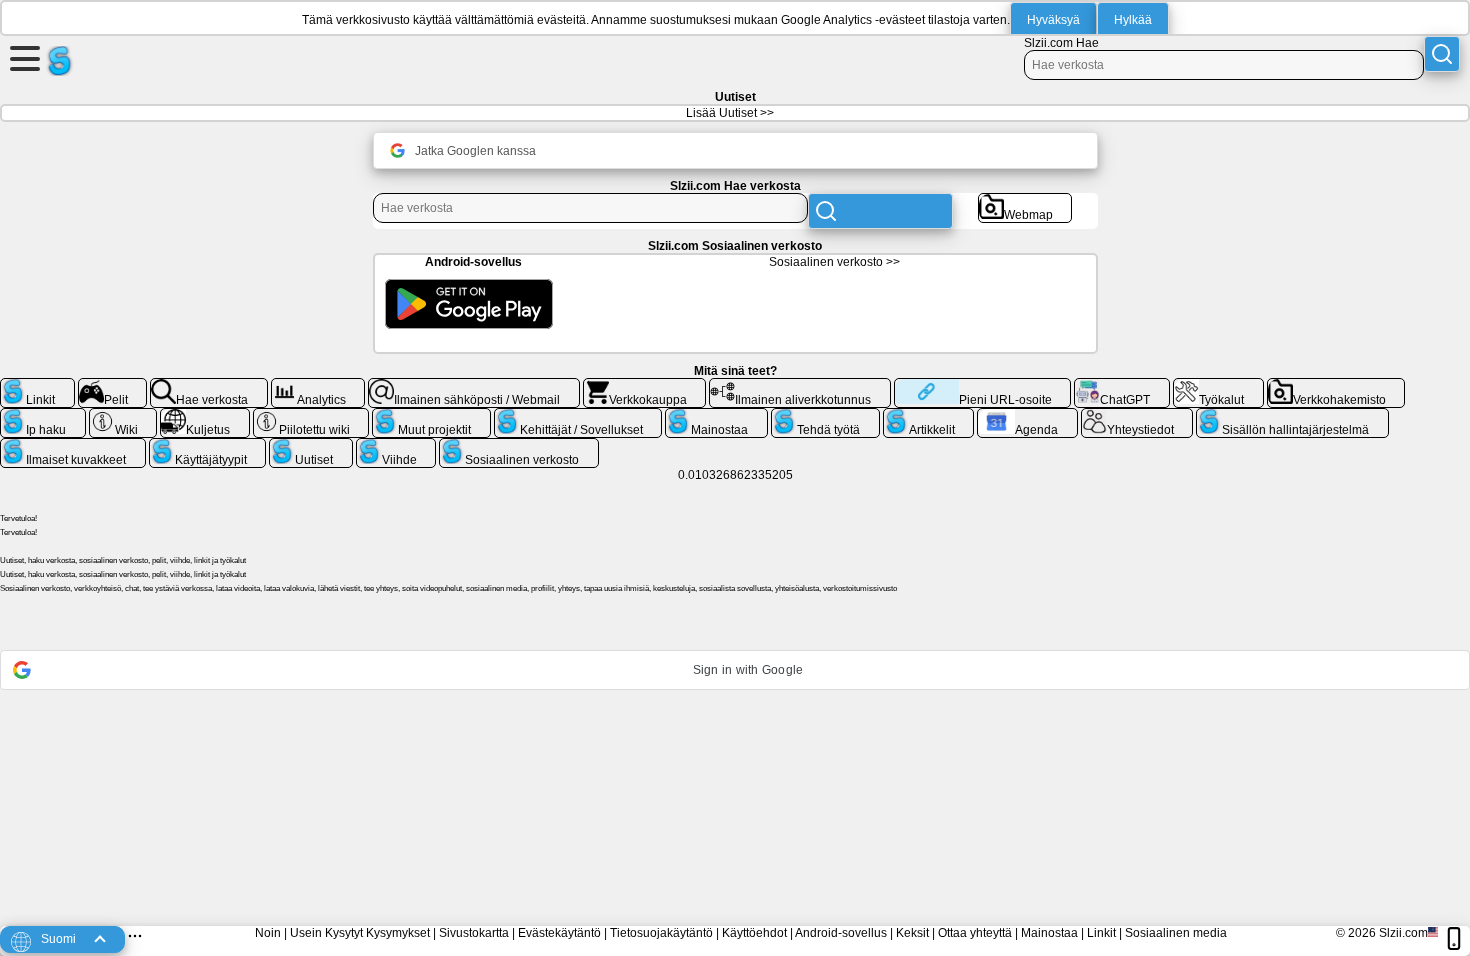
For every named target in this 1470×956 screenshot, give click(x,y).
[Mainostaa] (716, 416)
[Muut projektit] (431, 416)
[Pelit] (113, 386)
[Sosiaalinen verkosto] (519, 446)
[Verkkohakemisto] (1336, 386)
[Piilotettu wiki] (311, 416)
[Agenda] (1027, 416)
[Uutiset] (311, 446)
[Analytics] (318, 386)
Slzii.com (1403, 933)
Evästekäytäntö (559, 933)
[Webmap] (1025, 201)
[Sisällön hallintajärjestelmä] (1292, 416)
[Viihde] (396, 446)
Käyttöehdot (754, 933)
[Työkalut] (1218, 386)
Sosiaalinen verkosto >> (834, 262)
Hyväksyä (1053, 20)
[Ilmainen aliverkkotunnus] (800, 386)
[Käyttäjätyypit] (208, 446)
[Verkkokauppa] (645, 386)
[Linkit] (37, 386)
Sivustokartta (474, 933)
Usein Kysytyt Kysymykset (360, 933)
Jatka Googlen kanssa (475, 151)
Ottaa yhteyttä (975, 933)
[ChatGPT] (1122, 386)
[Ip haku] (43, 416)
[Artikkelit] (929, 416)
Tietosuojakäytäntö (661, 933)
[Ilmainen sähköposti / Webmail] (474, 386)
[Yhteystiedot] (1137, 416)
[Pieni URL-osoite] (982, 386)
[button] (735, 670)
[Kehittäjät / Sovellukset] (578, 416)
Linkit (1101, 933)
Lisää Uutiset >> (730, 113)
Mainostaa (1049, 933)
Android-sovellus (841, 933)
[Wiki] (123, 416)
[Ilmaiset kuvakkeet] (73, 446)
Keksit (912, 933)
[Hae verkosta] (209, 386)
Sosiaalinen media (1176, 933)
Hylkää (1133, 20)
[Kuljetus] (205, 416)
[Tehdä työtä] (825, 416)
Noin (268, 933)
